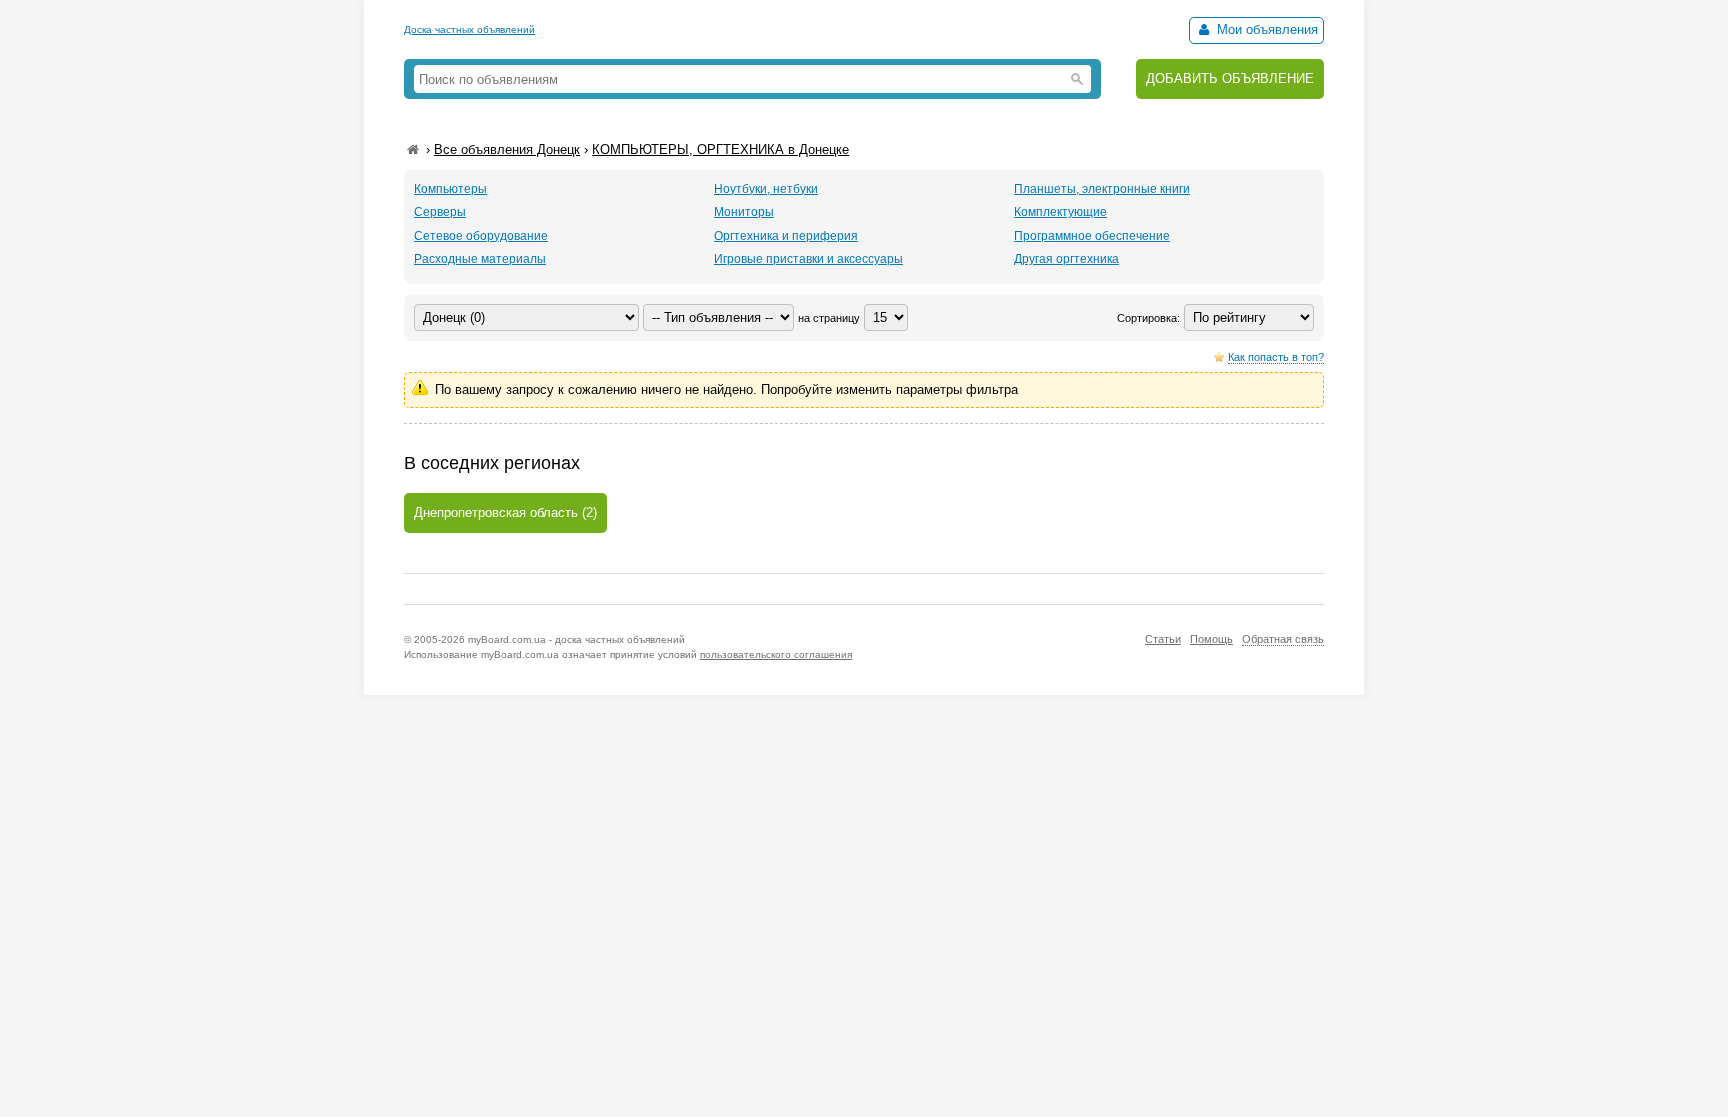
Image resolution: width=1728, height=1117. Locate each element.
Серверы (440, 212)
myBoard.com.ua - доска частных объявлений (576, 639)
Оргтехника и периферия (786, 236)
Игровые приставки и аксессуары (808, 259)
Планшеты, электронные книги (1102, 189)
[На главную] (413, 149)
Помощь (1211, 639)
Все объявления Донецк (507, 149)
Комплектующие (1060, 212)
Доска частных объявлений (469, 29)
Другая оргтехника (1066, 259)
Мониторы (744, 212)
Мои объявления (1265, 29)
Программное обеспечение (1092, 236)
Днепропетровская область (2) (505, 512)
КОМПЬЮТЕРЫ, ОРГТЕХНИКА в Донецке (720, 149)
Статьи (1163, 639)
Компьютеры (450, 189)
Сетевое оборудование (481, 236)
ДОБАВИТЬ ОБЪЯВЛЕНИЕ (1230, 78)
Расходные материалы (480, 259)
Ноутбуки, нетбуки (766, 189)
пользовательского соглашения (776, 654)
